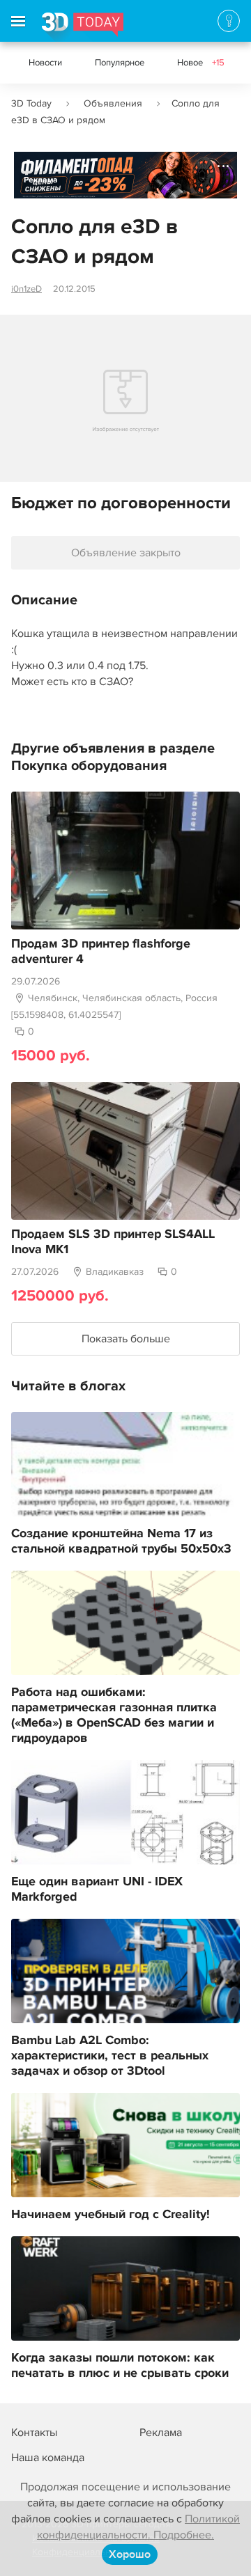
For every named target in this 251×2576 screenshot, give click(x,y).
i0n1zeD (26, 289)
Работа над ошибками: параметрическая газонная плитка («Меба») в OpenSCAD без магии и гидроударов (114, 1715)
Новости (45, 63)
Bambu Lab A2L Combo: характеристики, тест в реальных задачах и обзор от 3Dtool (110, 2056)
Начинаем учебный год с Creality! (111, 2215)
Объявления (113, 103)
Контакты (34, 2433)
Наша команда (48, 2458)
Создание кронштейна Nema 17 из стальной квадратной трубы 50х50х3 (121, 1541)
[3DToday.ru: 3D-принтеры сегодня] (83, 27)
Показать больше (126, 1339)
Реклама (41, 180)
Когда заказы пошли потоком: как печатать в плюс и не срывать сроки (120, 2366)
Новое (201, 63)
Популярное (120, 63)
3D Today (31, 103)
